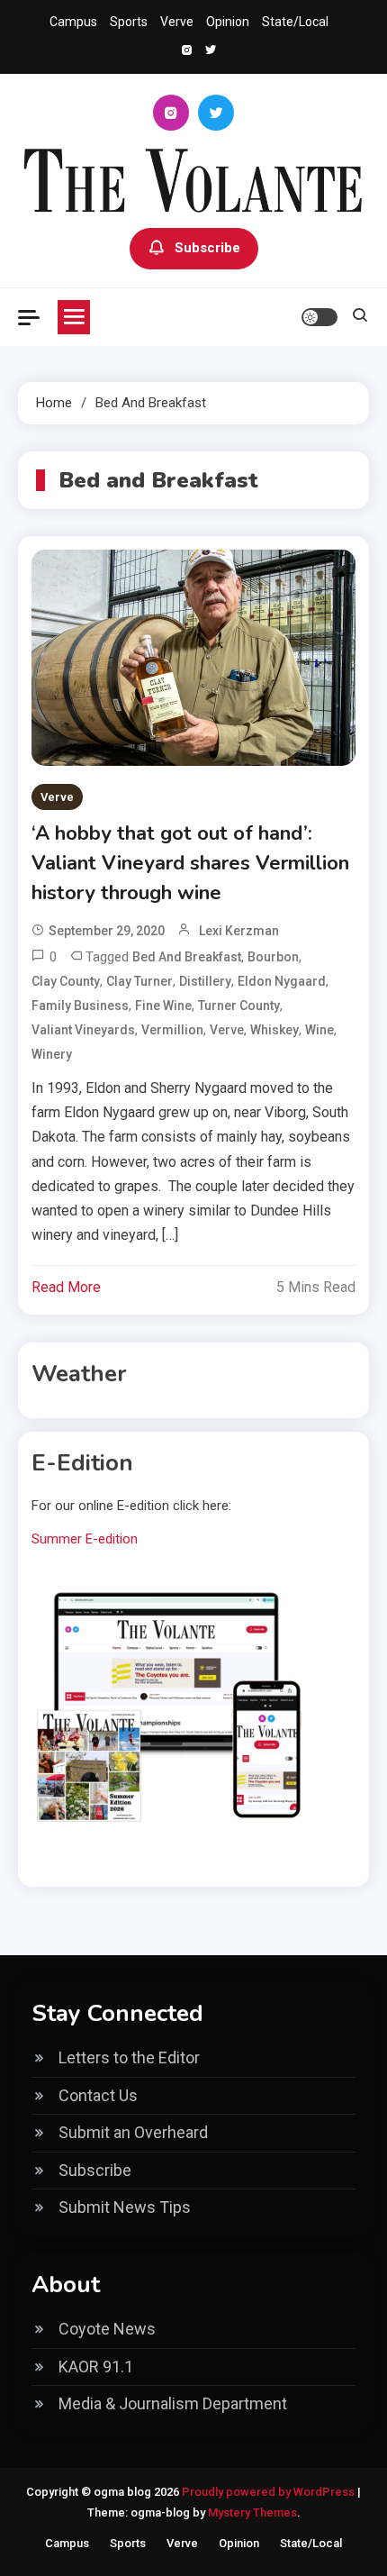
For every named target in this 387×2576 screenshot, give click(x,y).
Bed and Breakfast (187, 957)
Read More (66, 1287)
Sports (129, 22)
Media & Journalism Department (173, 2403)
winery (52, 1054)
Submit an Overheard (133, 2132)
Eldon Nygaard (282, 981)
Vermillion (172, 1030)
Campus (73, 22)
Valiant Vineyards (83, 1030)
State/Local (295, 22)
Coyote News (107, 2329)
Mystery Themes (252, 2512)
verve (227, 1030)
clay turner (139, 981)
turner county (239, 1006)
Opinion (228, 22)
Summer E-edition (85, 1539)
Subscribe (207, 248)
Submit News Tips (125, 2207)
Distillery (205, 981)
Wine (319, 1030)
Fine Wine (163, 1006)
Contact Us (98, 2095)
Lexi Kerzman (239, 931)
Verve (177, 22)
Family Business (80, 1006)
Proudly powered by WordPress (270, 2492)
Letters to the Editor (129, 2057)
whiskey (274, 1030)
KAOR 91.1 (96, 2367)
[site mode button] (319, 317)
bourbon (273, 957)
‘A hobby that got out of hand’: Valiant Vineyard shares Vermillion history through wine (190, 863)
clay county (66, 981)
